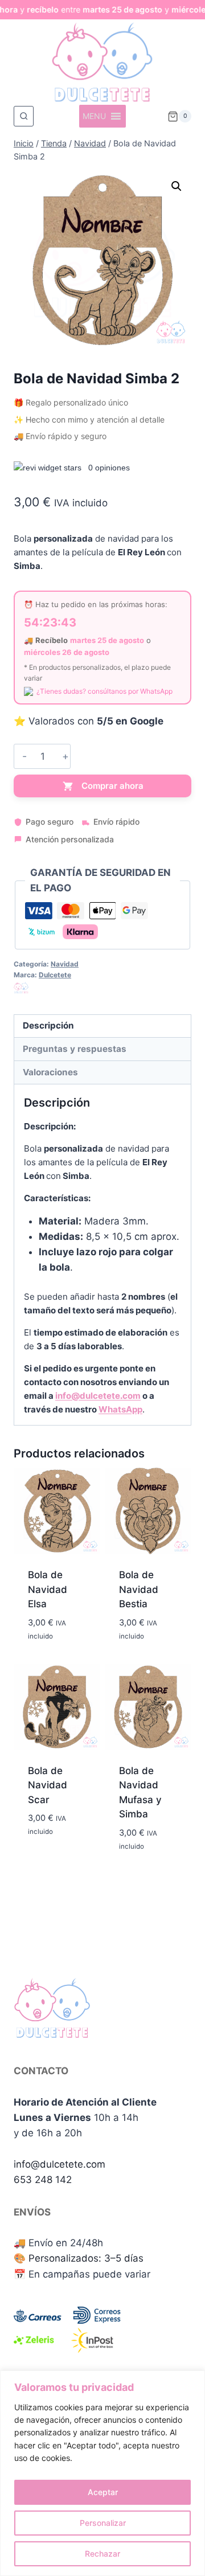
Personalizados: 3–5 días (86, 2258)
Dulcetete (55, 975)
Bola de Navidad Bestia (139, 1589)
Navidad (65, 964)
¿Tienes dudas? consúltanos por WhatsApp (104, 691)
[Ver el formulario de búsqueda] (24, 116)
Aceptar (103, 2492)
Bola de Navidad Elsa (48, 1589)
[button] (177, 186)
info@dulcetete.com (98, 1396)
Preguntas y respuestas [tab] (75, 1049)
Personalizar (103, 2523)
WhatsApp (120, 1409)
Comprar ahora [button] (49, 1858)
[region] (102, 2473)
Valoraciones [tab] (50, 1072)
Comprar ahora (112, 786)
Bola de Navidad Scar (48, 1785)
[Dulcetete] (21, 988)
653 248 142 (43, 2180)
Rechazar (102, 2554)
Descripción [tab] (48, 1025)
